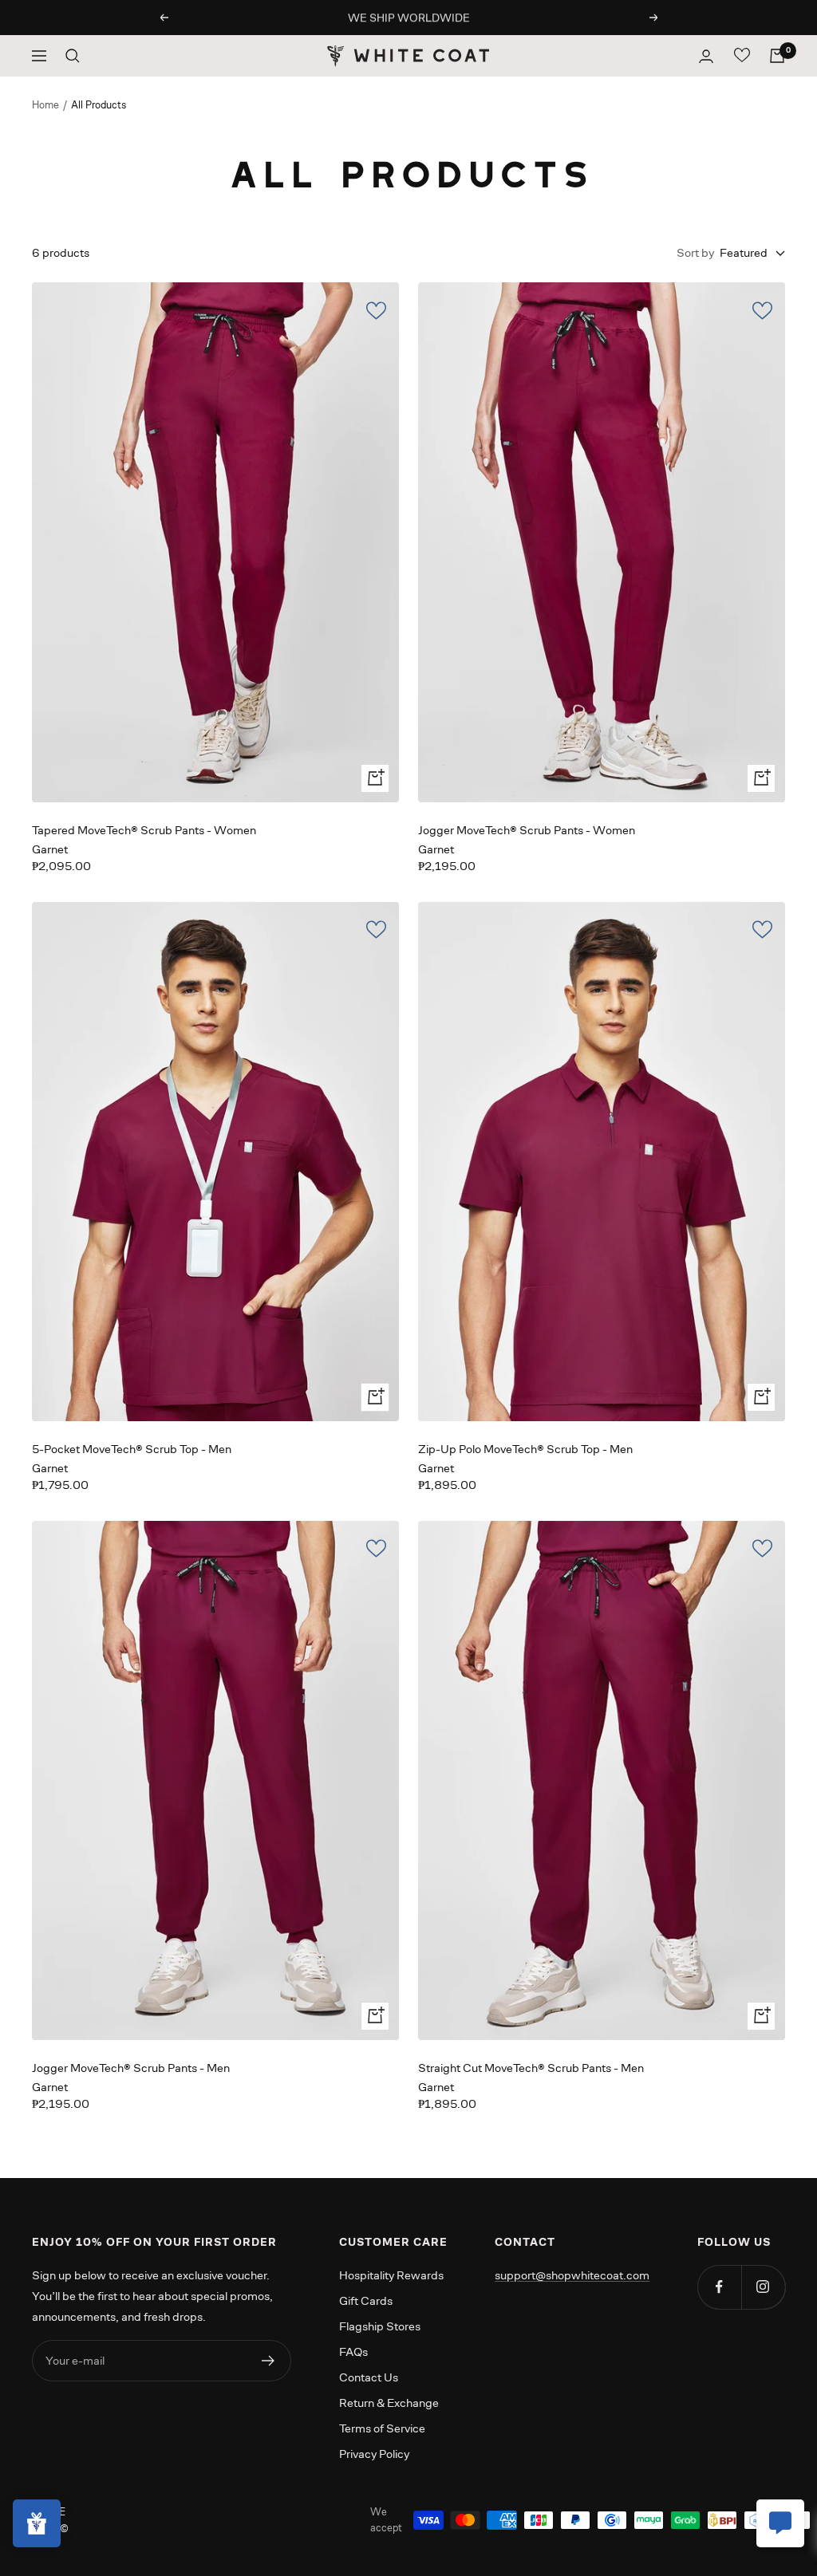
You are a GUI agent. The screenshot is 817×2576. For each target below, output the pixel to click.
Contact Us (369, 2377)
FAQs (353, 2351)
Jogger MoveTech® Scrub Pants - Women (527, 830)
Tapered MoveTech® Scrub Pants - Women (144, 830)
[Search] (73, 56)
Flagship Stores (380, 2326)
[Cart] (777, 56)
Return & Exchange (389, 2403)
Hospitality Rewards (391, 2275)
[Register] (268, 2361)
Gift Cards (366, 2300)
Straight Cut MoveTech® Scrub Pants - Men (531, 2068)
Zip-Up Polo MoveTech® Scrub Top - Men (525, 1449)
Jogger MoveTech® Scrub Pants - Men (131, 2068)
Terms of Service (382, 2428)
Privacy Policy (374, 2454)
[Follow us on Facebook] (719, 2287)
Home (45, 105)
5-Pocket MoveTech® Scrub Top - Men (132, 1449)
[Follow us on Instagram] (763, 2287)
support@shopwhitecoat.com (572, 2275)
